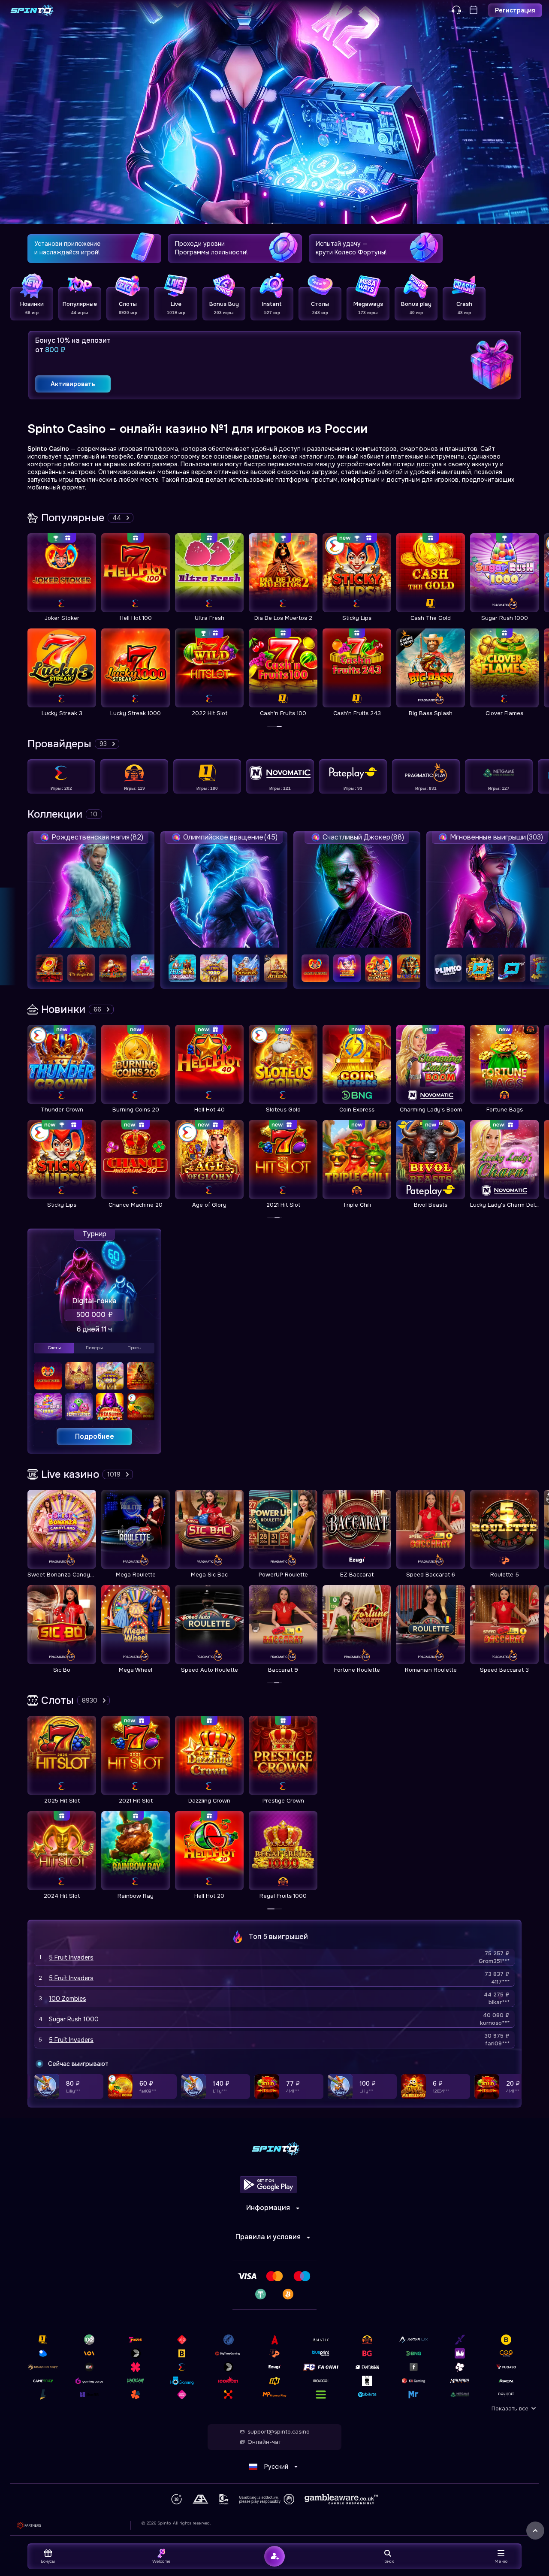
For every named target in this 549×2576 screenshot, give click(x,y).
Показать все (510, 2408)
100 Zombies (68, 1999)
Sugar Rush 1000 (74, 2019)
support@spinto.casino (279, 2432)
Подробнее (95, 1436)
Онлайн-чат (264, 2442)
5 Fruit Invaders (71, 1957)
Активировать (73, 384)
